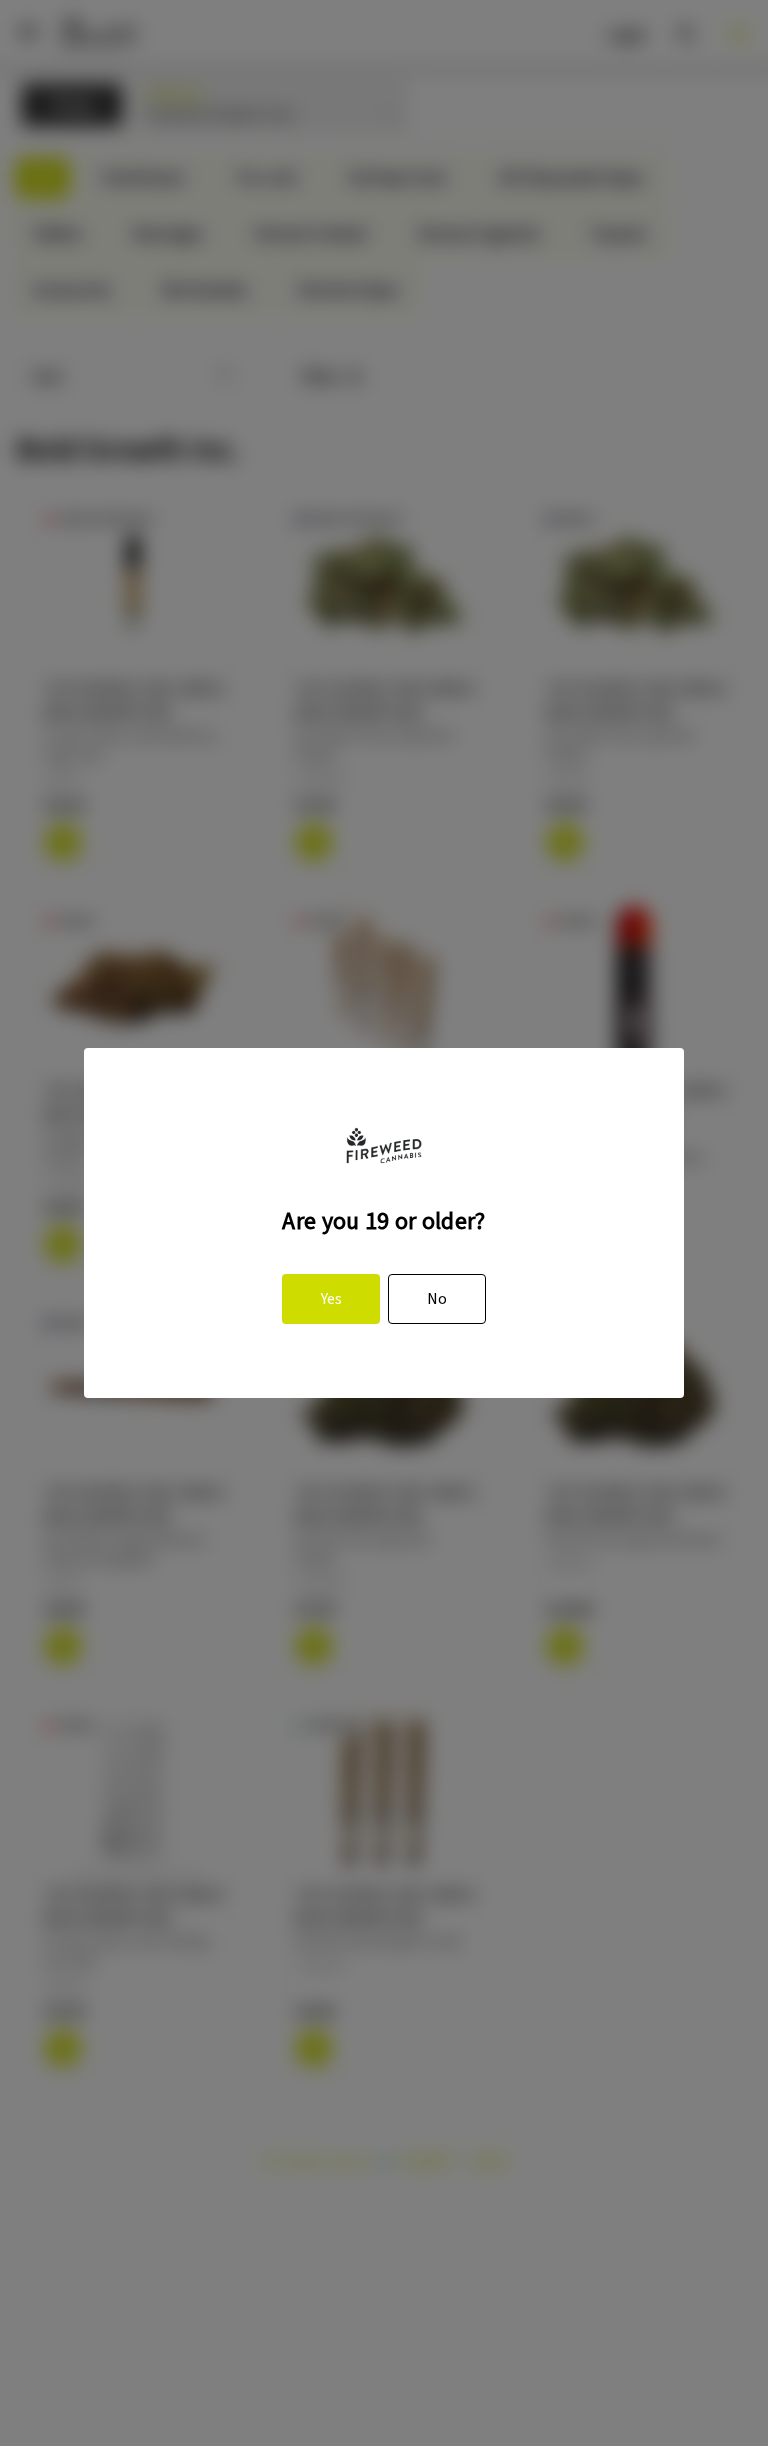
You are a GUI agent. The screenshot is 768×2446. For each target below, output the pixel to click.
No (437, 1299)
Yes (331, 1299)
